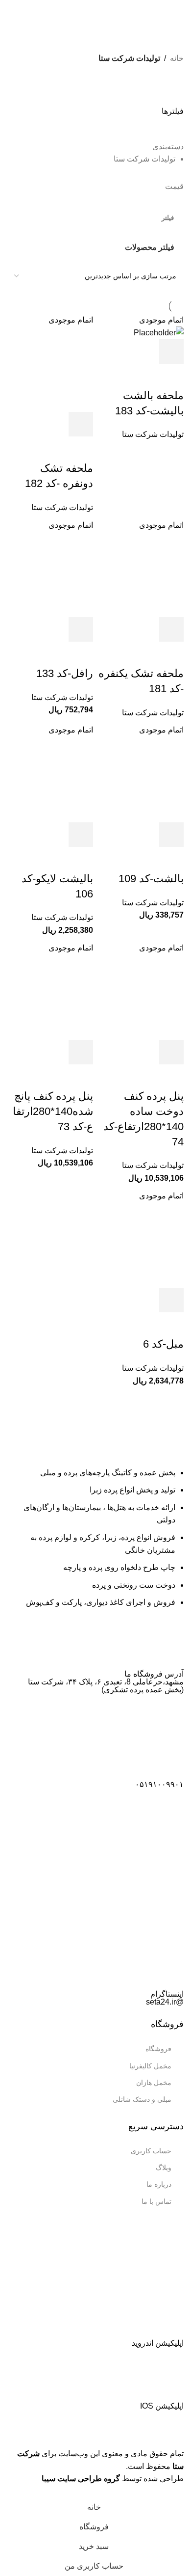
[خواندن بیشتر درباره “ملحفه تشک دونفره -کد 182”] (81, 424)
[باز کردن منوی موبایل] (180, 10)
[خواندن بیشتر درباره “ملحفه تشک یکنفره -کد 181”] (171, 629)
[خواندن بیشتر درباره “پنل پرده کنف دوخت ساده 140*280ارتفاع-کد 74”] (171, 1052)
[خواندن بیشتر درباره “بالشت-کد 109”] (171, 835)
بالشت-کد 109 (151, 879)
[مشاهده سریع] (145, 352)
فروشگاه (158, 2049)
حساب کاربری (151, 2151)
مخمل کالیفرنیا (150, 2066)
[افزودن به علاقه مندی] (171, 376)
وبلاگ (164, 2168)
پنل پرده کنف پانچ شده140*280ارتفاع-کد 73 (53, 1111)
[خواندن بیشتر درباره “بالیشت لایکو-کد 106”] (81, 835)
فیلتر (168, 218)
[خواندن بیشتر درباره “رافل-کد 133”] (81, 629)
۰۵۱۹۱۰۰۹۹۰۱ (159, 1784)
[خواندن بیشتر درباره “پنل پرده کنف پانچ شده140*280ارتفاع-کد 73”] (81, 1052)
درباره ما (159, 2184)
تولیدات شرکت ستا (153, 434)
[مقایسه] (119, 352)
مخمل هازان (154, 2083)
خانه (177, 58)
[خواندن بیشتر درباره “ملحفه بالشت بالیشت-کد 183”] (171, 352)
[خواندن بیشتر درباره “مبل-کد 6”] (171, 1300)
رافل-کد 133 (65, 673)
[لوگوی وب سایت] (95, 9)
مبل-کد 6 (163, 1344)
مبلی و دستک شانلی (142, 2099)
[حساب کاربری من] (7, 10)
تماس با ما (156, 2201)
